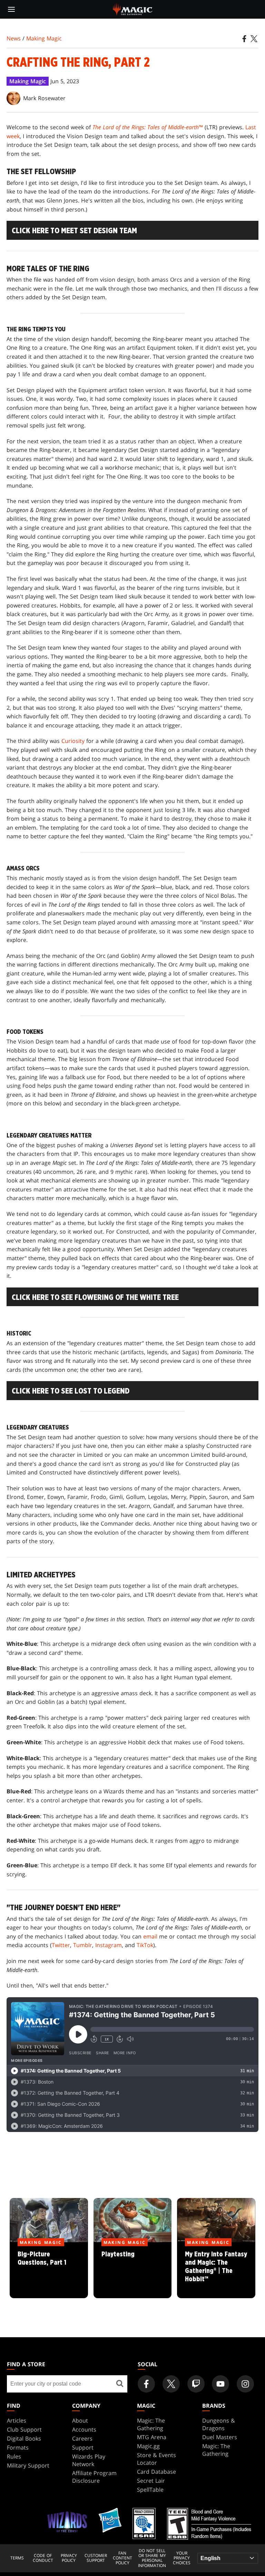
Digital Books (24, 2438)
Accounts (84, 2429)
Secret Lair (151, 2481)
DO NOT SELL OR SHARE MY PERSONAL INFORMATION (152, 2558)
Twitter (61, 1945)
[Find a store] (120, 2384)
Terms (17, 2558)
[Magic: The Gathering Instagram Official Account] (245, 2384)
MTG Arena (152, 2437)
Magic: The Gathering (151, 2424)
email (150, 1936)
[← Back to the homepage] (133, 9)
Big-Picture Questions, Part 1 (49, 2271)
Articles (17, 2421)
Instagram (109, 1945)
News (14, 38)
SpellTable (150, 2490)
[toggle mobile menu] (11, 9)
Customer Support (96, 2558)
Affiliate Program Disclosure (94, 2477)
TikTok (145, 1945)
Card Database (156, 2472)
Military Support (28, 2465)
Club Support (24, 2429)
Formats (18, 2447)
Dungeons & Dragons (219, 2424)
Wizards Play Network (89, 2460)
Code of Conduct (43, 2558)
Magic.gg (148, 2446)
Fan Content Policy (122, 2558)
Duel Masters (220, 2437)
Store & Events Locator (156, 2459)
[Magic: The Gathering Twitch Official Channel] (196, 2384)
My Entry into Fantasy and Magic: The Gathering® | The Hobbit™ (216, 2271)
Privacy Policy (69, 2558)
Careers (82, 2438)
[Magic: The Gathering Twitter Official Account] (171, 2384)
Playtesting (132, 2271)
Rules (14, 2456)
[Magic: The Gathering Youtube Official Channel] (220, 2384)
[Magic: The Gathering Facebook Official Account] (146, 2384)
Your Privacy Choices (182, 2558)
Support (83, 2447)
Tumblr (83, 1945)
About (80, 2421)
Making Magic (44, 38)
